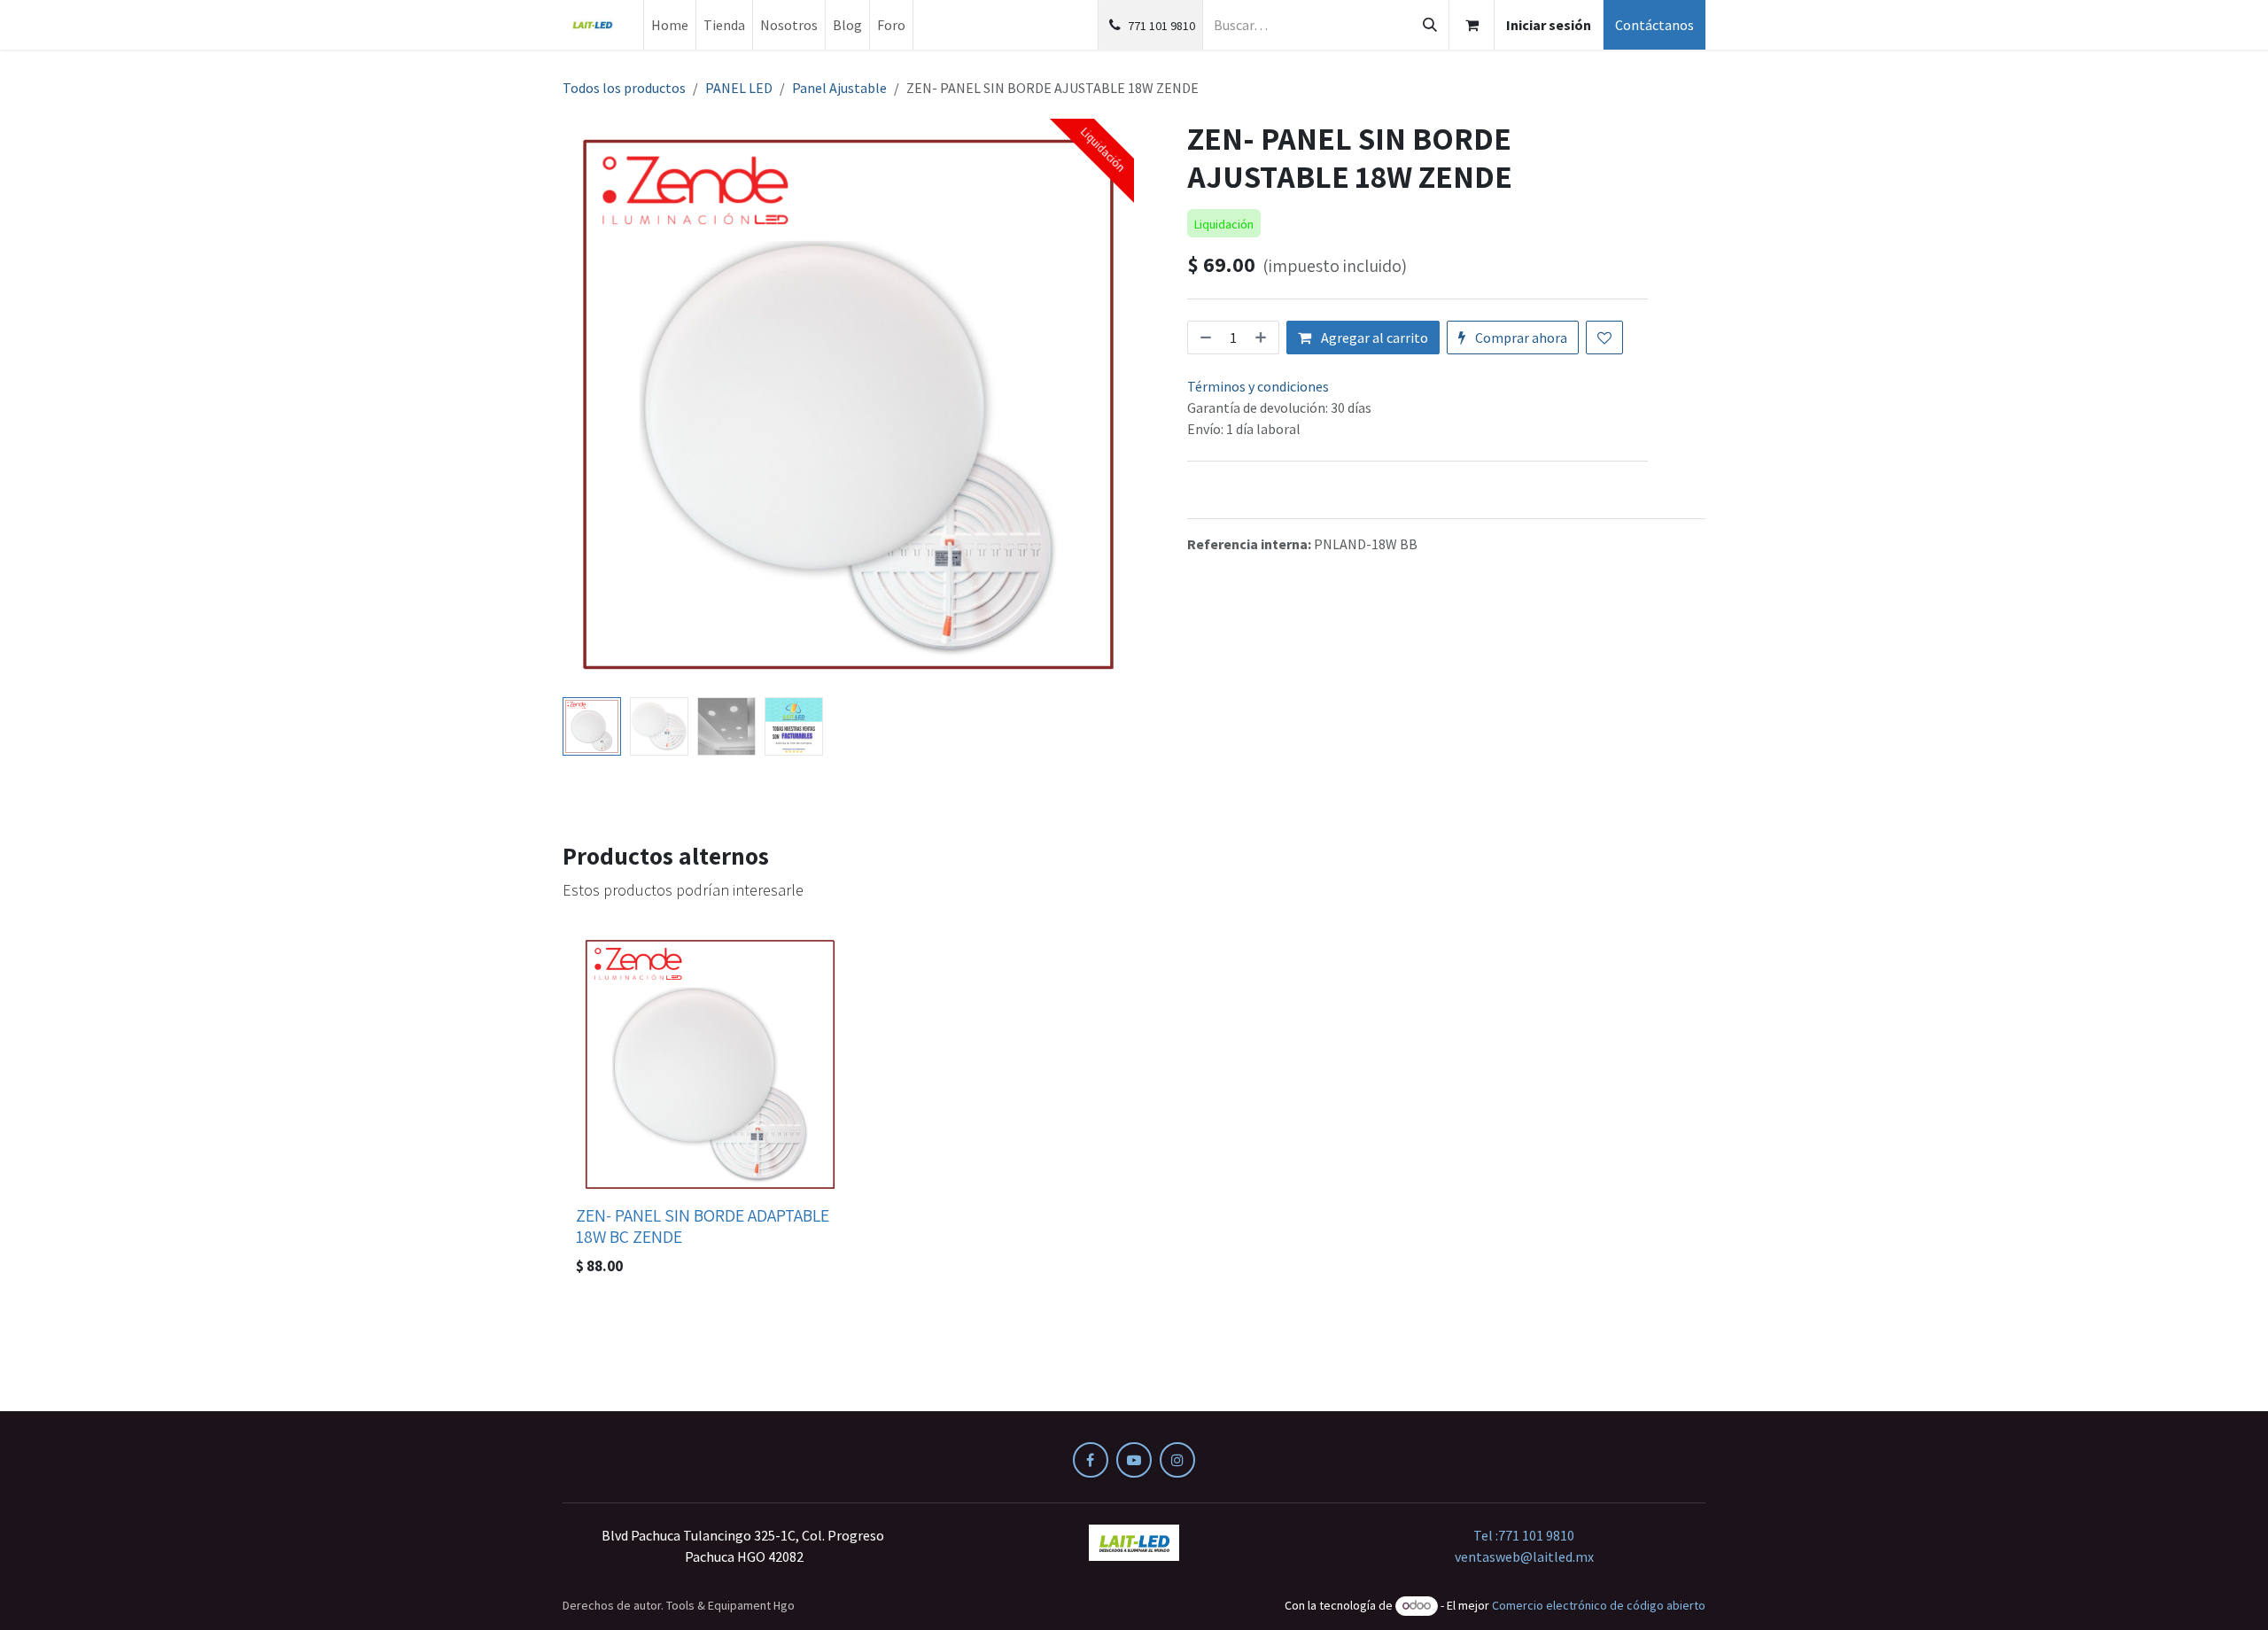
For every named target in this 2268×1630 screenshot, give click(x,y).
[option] (1134, 1107)
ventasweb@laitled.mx (1524, 1556)
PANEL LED (739, 88)
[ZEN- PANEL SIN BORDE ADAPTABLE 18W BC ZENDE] (710, 1064)
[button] (591, 405)
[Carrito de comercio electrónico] (1472, 25)
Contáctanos (1654, 25)
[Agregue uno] (1262, 338)
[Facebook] (1091, 1460)
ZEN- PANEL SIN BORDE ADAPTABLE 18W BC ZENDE (703, 1226)
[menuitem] (670, 25)
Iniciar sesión (1549, 25)
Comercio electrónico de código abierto (1599, 1605)
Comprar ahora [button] (1520, 338)
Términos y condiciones (1258, 386)
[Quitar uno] (1204, 338)
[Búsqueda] (1430, 25)
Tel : (1524, 1535)
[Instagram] (1177, 1460)
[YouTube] (1134, 1460)
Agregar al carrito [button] (1373, 338)
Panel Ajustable (839, 88)
